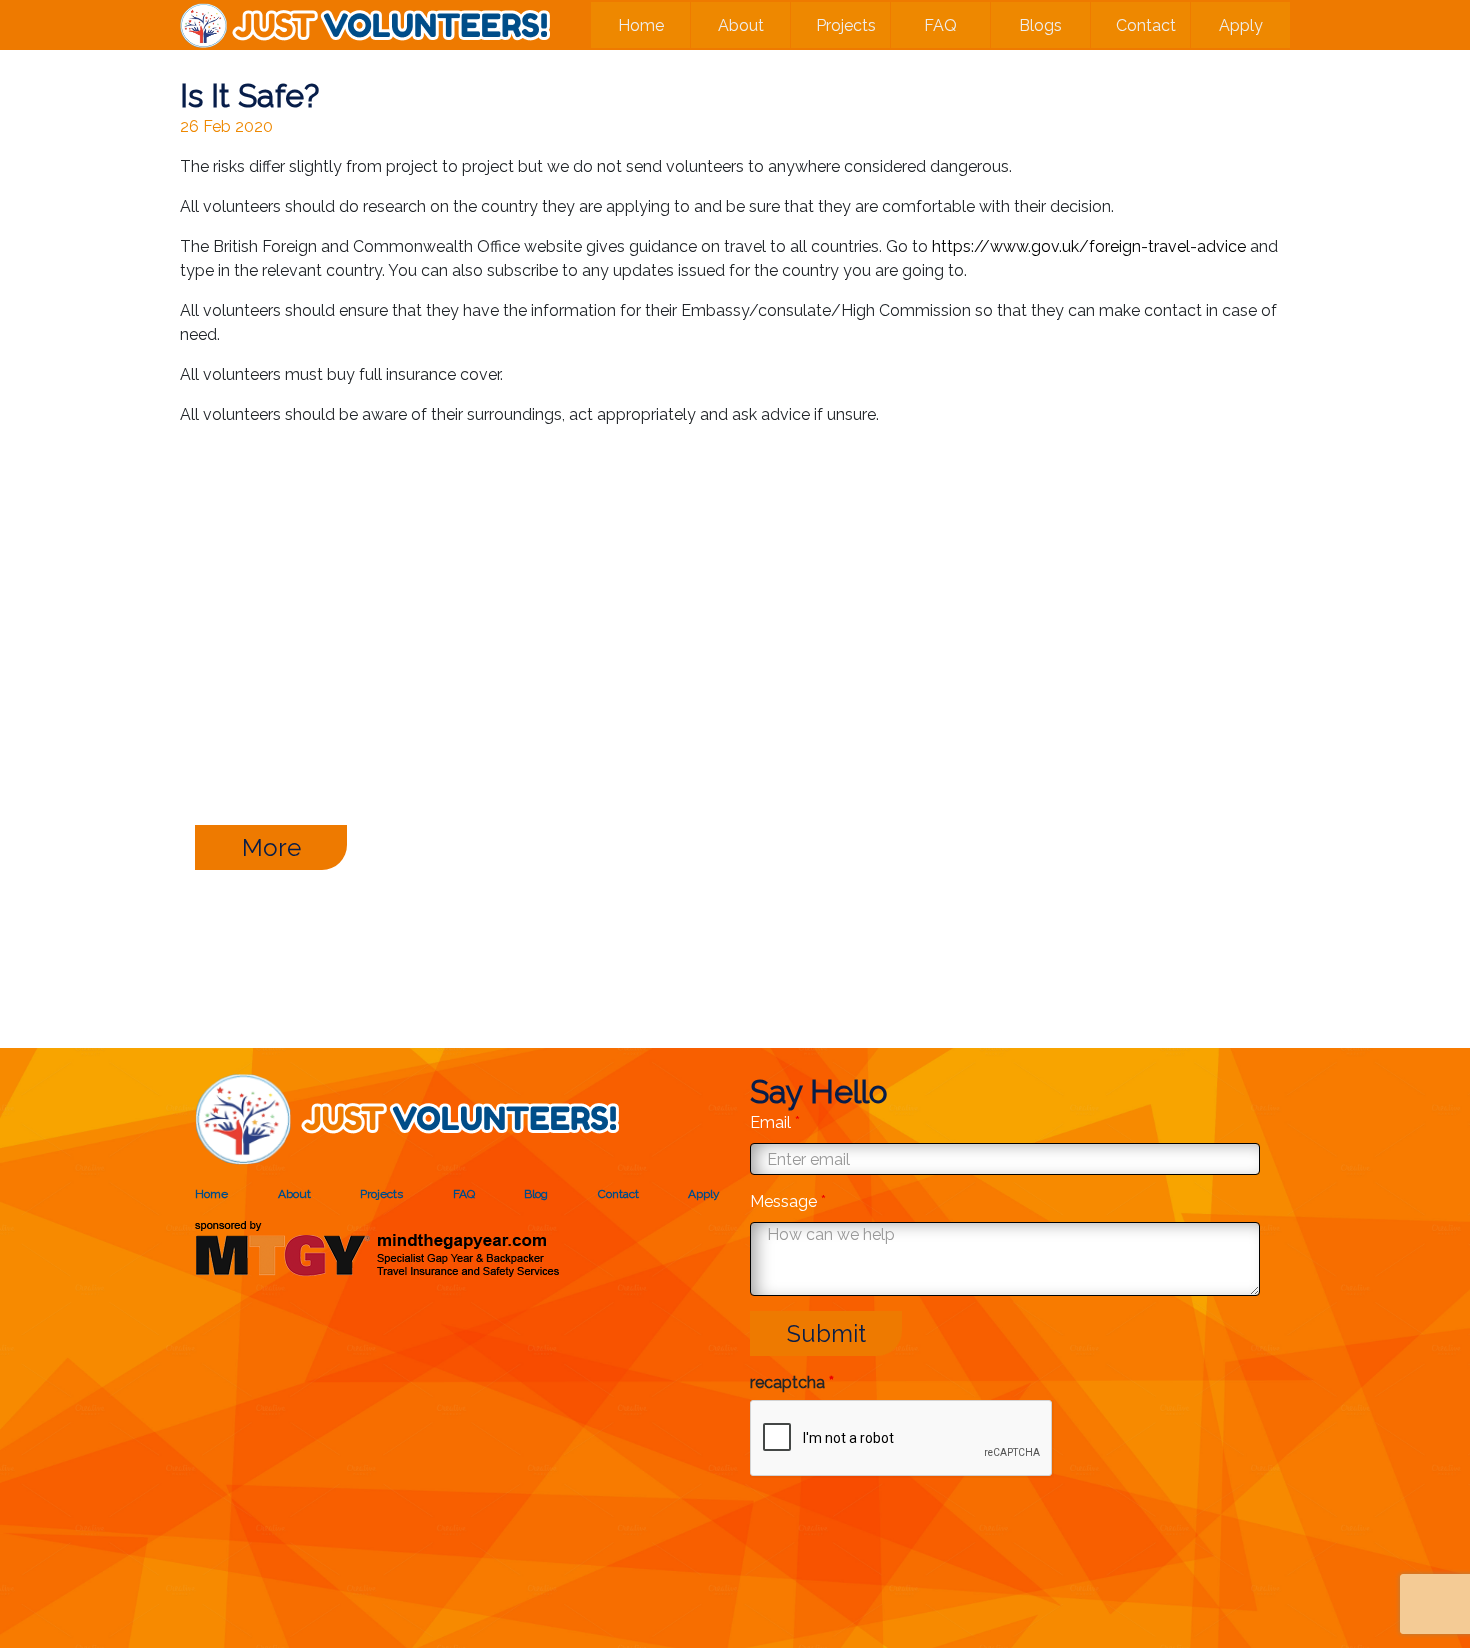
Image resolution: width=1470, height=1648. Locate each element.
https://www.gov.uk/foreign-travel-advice (1089, 246)
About (741, 25)
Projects (846, 25)
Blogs (1040, 25)
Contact (1146, 25)
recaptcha (792, 1382)
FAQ (940, 25)
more (271, 847)
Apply (1241, 25)
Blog (536, 1194)
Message (788, 1201)
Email (775, 1122)
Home (641, 25)
